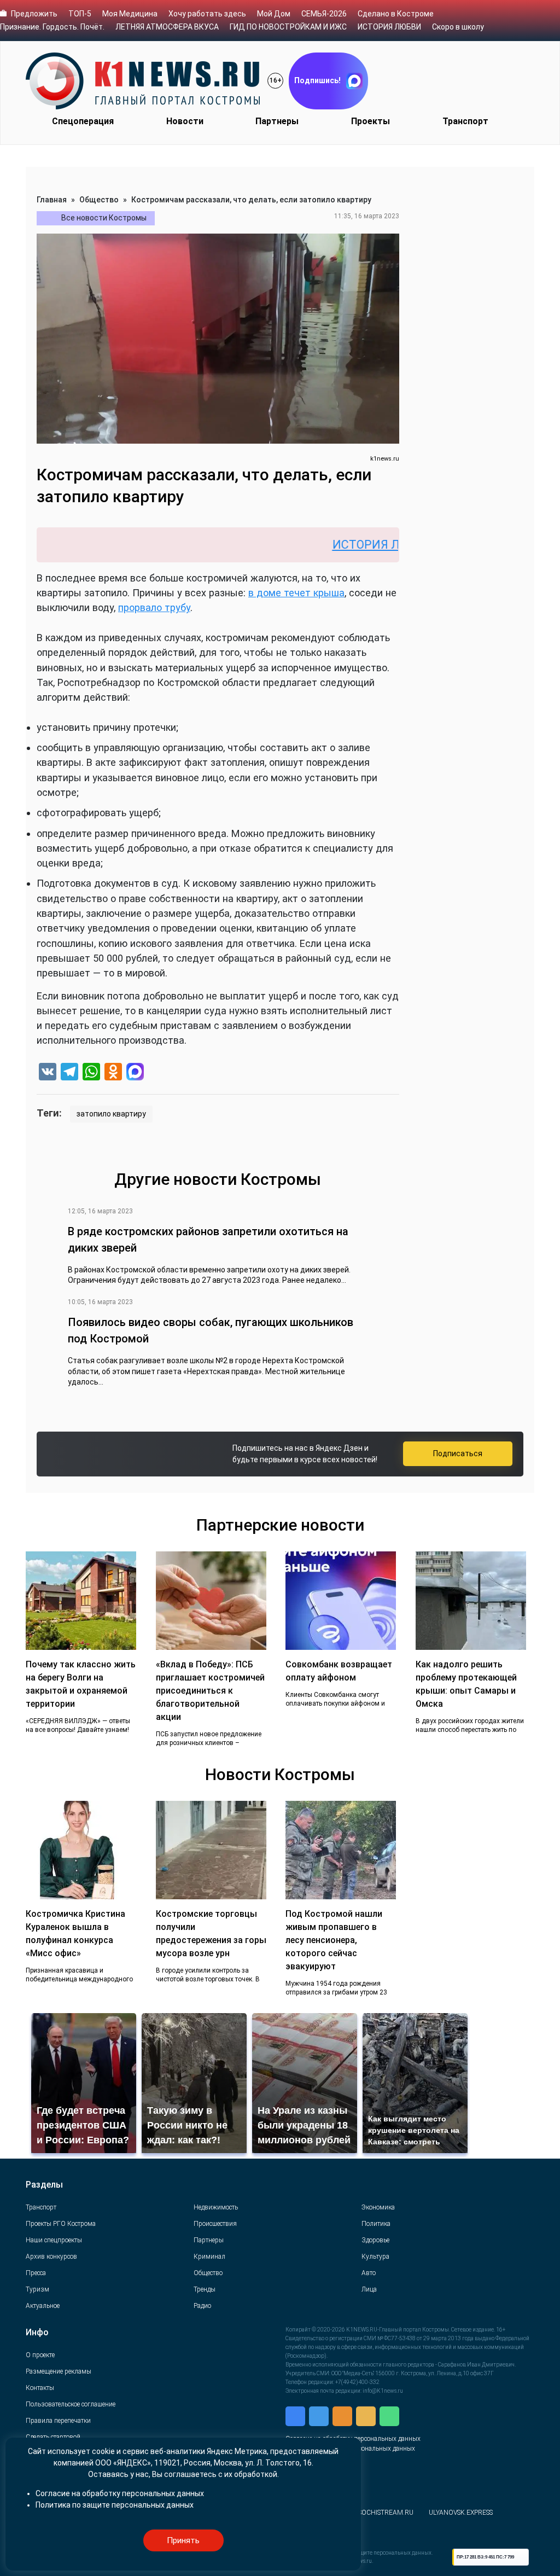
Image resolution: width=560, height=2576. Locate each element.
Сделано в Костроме (396, 14)
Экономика (378, 2207)
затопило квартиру (111, 1114)
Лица (369, 2289)
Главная (52, 200)
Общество (99, 200)
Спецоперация (83, 121)
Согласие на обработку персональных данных (120, 2493)
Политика (376, 2224)
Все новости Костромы (104, 218)
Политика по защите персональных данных (115, 2505)
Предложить (34, 14)
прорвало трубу (154, 607)
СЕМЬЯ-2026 (324, 14)
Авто (369, 2273)
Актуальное (43, 2306)
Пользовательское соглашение (71, 2404)
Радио (202, 2306)
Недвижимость (216, 2207)
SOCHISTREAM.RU (386, 2513)
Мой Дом (274, 14)
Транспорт (465, 121)
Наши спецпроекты (54, 2240)
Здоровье (375, 2240)
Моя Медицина (130, 14)
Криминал (209, 2257)
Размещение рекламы (59, 2371)
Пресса (36, 2273)
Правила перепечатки (58, 2421)
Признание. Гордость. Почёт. (52, 27)
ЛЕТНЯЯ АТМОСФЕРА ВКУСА (167, 27)
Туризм (37, 2289)
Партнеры (277, 121)
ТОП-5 (80, 14)
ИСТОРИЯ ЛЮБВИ (389, 27)
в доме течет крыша (296, 593)
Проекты (371, 121)
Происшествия (215, 2224)
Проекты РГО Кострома (61, 2224)
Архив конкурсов (51, 2257)
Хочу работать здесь (207, 14)
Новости (185, 121)
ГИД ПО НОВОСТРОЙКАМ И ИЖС (288, 27)
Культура (375, 2257)
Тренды (205, 2289)
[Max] (135, 1073)
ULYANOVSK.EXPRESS (461, 2513)
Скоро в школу (458, 27)
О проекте (40, 2355)
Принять (183, 2540)
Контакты (40, 2388)
